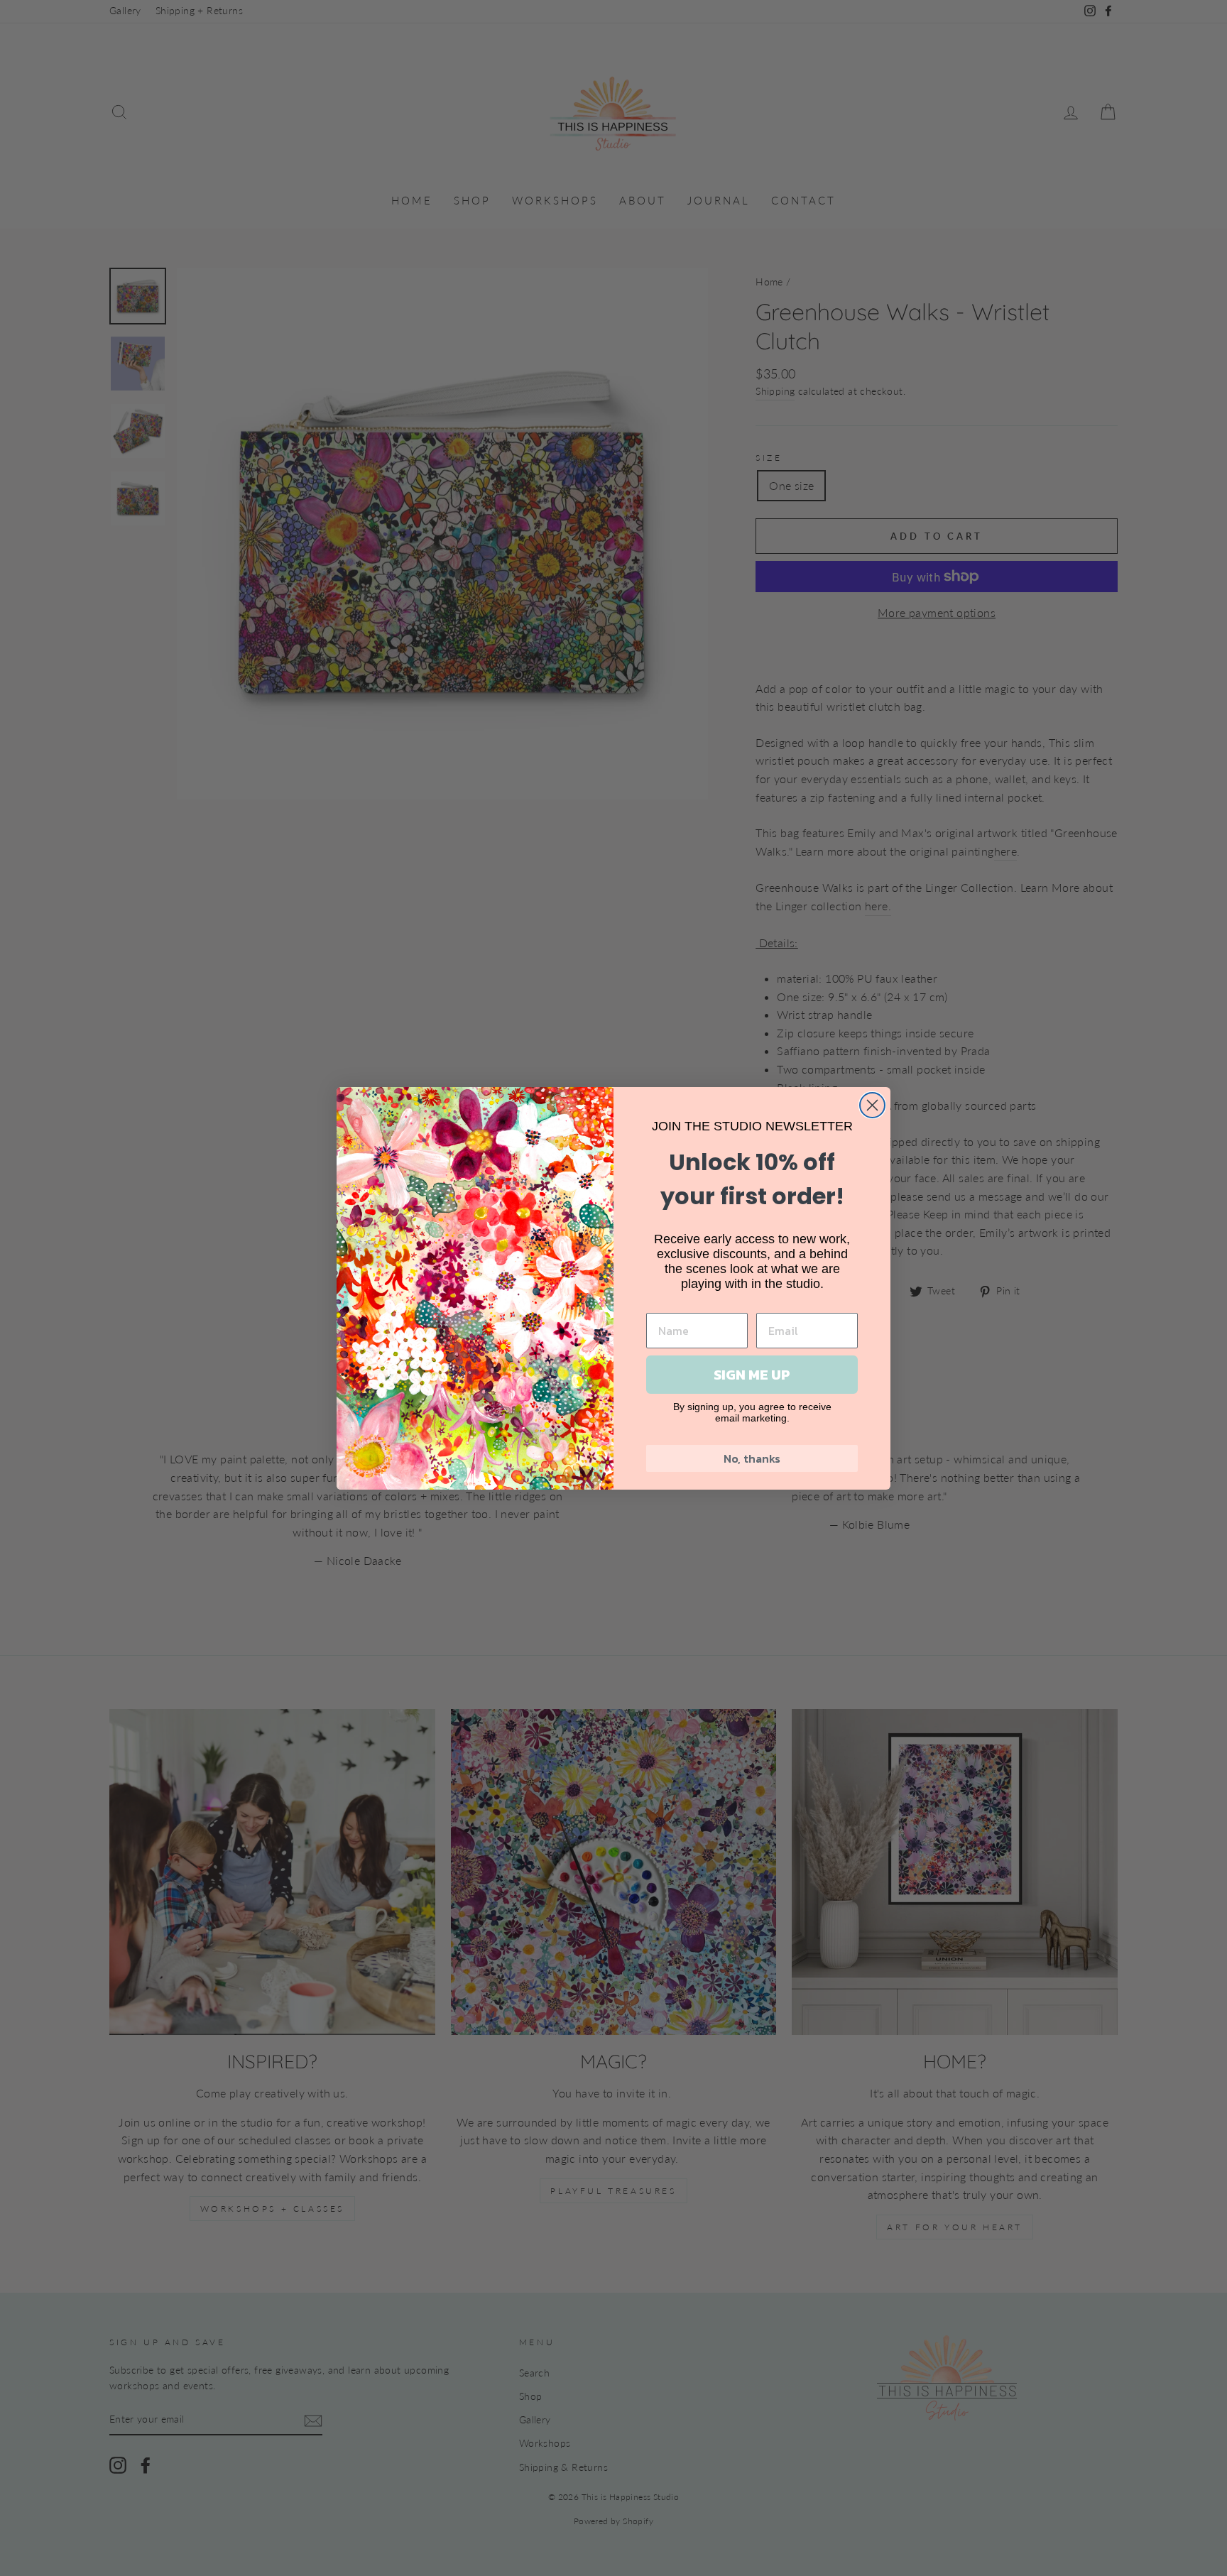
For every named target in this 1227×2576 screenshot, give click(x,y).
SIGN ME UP (752, 1375)
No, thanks (752, 1458)
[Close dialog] (872, 1105)
